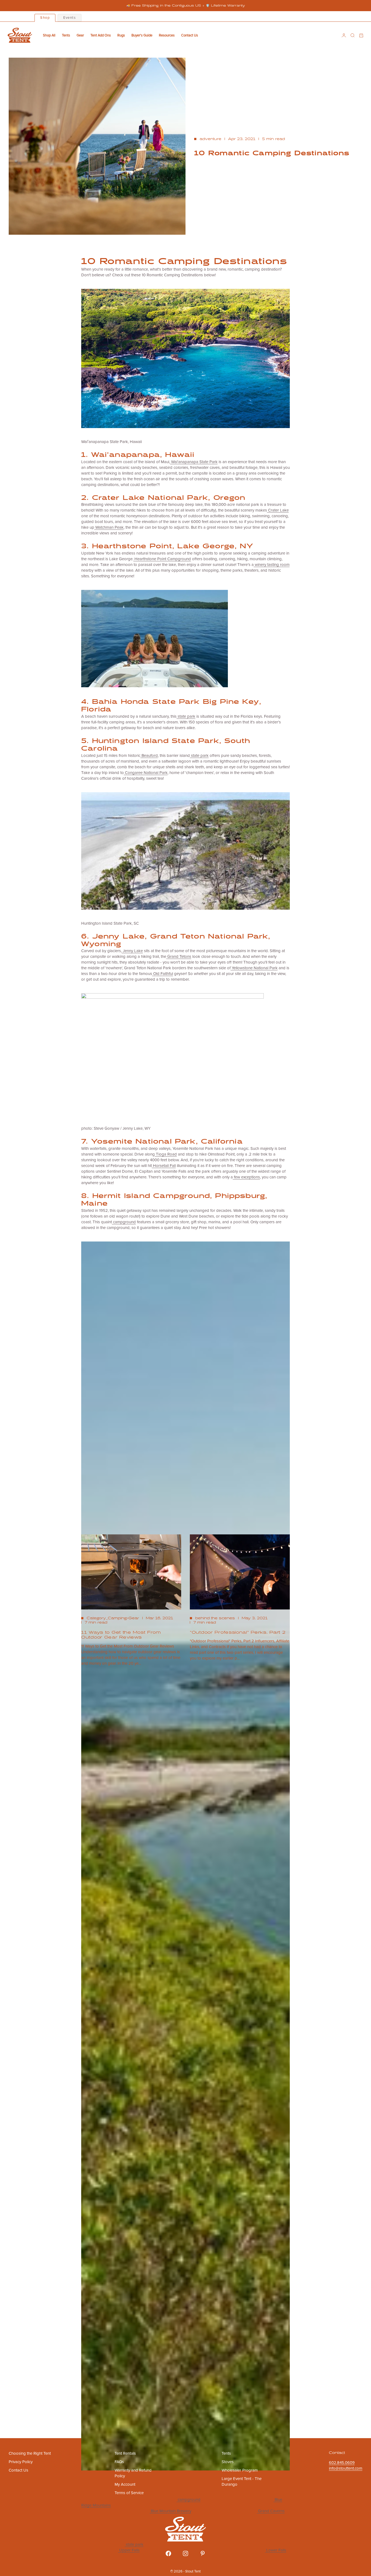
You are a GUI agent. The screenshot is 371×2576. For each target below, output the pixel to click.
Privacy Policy (21, 2462)
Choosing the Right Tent (30, 2453)
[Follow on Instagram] (185, 2553)
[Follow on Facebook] (168, 2553)
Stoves (228, 2462)
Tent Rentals (125, 2453)
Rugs (121, 35)
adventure (210, 139)
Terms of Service (129, 2493)
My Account (125, 2484)
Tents (66, 35)
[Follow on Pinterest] (203, 2553)
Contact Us (190, 35)
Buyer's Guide (142, 35)
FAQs (119, 2462)
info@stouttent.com (346, 2468)
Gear (80, 35)
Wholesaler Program (240, 2470)
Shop (45, 18)
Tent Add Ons (101, 35)
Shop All (49, 35)
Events (70, 18)
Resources (167, 35)
